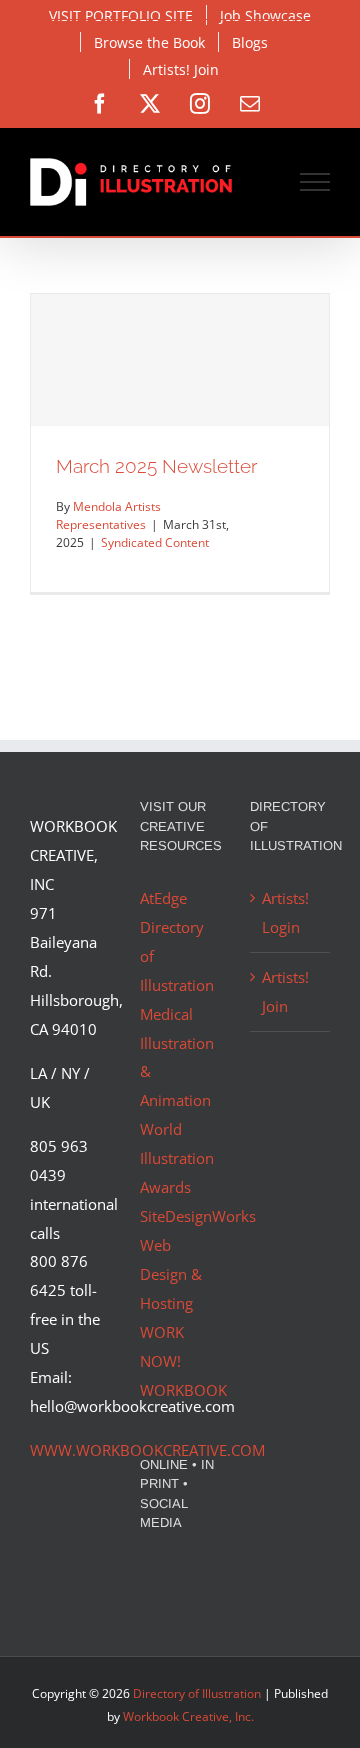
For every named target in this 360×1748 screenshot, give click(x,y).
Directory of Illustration (197, 1693)
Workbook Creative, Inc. (188, 1716)
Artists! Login (285, 912)
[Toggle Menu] (315, 182)
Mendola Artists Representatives (108, 515)
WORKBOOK (183, 1390)
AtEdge (163, 898)
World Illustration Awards (177, 1158)
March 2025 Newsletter (156, 466)
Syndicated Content (155, 542)
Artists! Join (285, 991)
